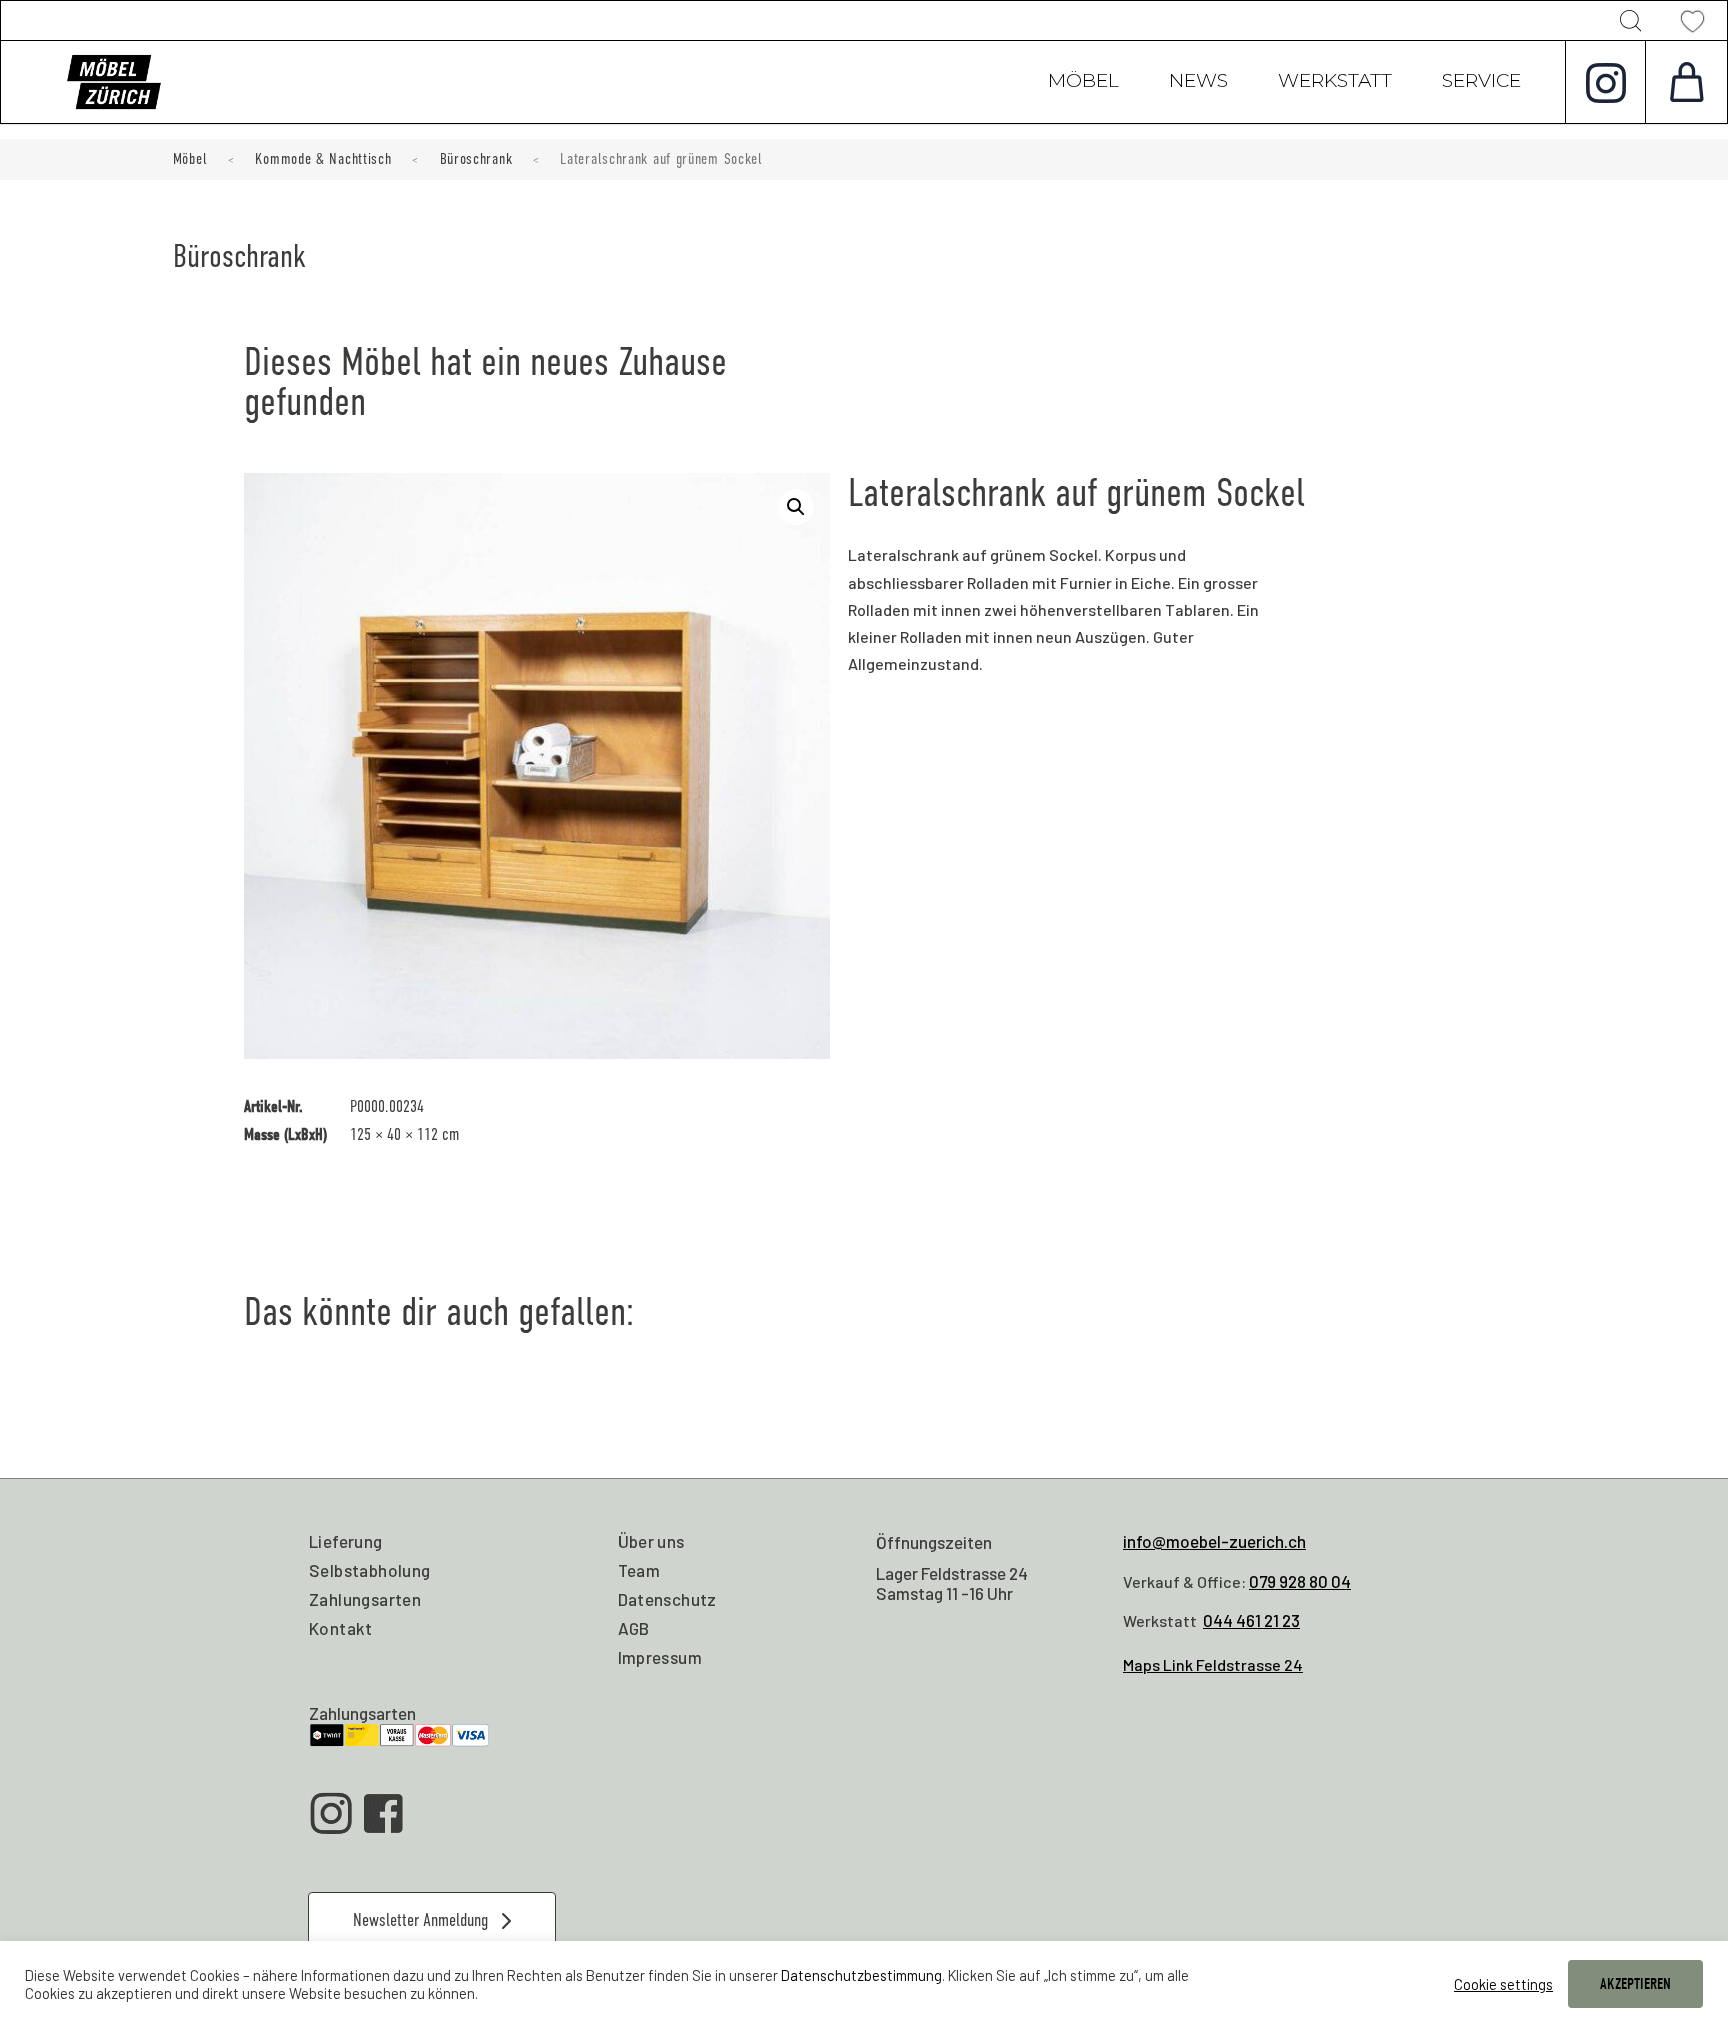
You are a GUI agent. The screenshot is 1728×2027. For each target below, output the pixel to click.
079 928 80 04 (1300, 1581)
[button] (796, 507)
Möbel (1083, 83)
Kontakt (341, 1628)
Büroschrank (476, 159)
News (1198, 83)
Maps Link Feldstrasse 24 (1213, 1664)
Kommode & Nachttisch (323, 159)
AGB (634, 1628)
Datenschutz (667, 1599)
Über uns (651, 1541)
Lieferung (346, 1541)
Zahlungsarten (365, 1599)
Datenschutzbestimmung (861, 1975)
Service (1481, 83)
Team (639, 1570)
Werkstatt (1335, 83)
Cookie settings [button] (1503, 1984)
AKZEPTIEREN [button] (1635, 1984)
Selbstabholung (370, 1570)
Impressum (660, 1657)
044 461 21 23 (1251, 1620)
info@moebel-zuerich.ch (1214, 1541)
